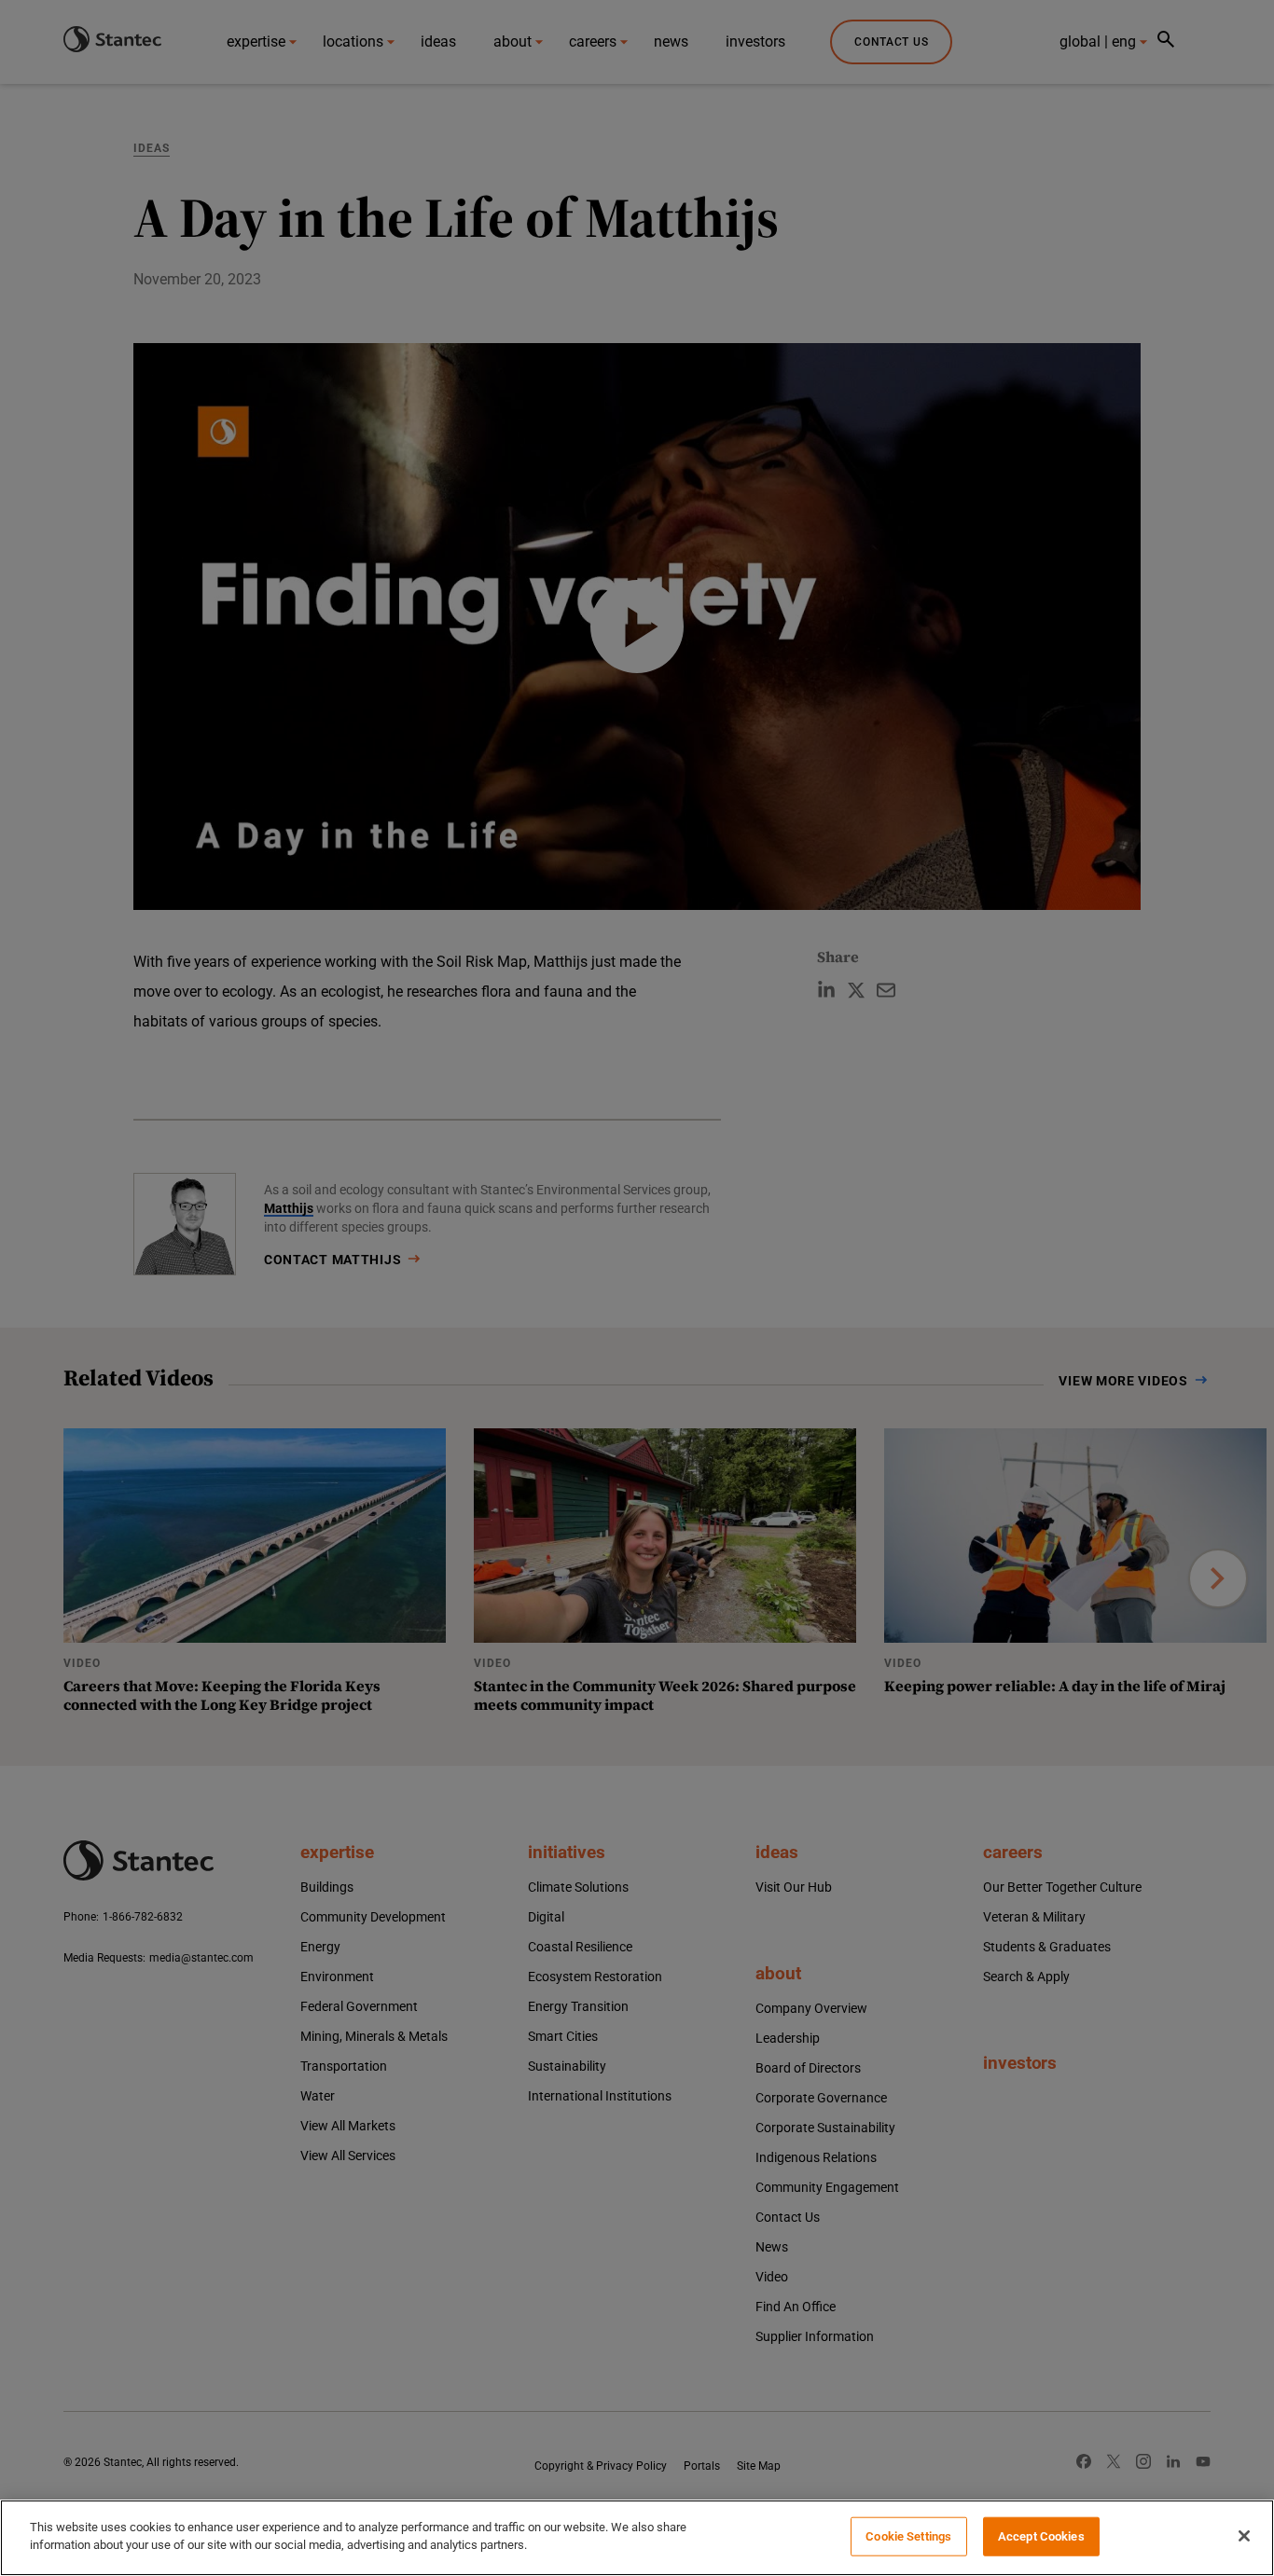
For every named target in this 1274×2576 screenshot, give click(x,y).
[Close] (1244, 2536)
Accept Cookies (1041, 2536)
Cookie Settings (908, 2536)
